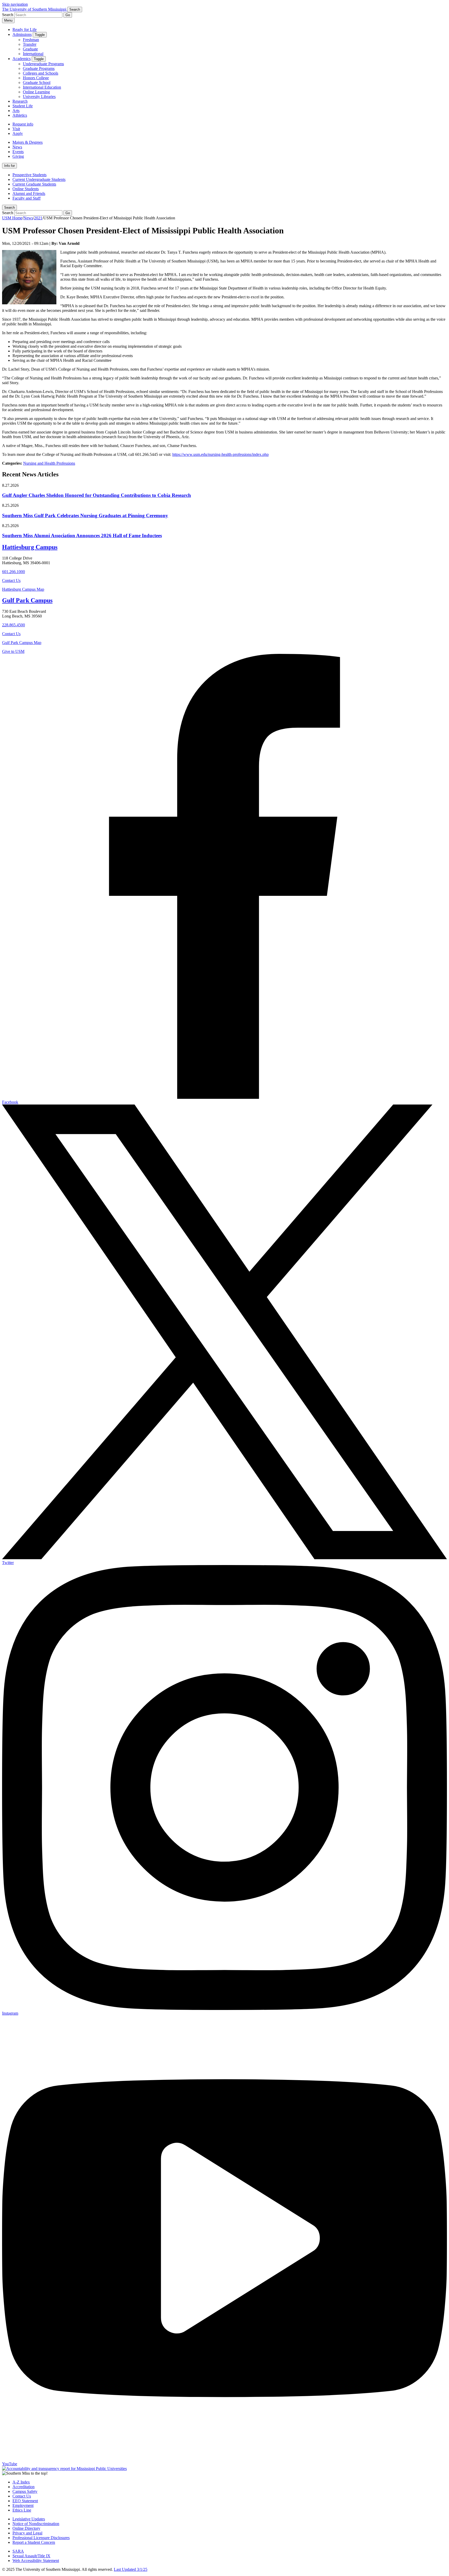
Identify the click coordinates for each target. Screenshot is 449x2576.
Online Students (26, 189)
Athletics (20, 115)
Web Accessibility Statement (36, 2561)
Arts (16, 111)
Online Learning (36, 92)
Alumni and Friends (29, 193)
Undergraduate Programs (43, 64)
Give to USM (13, 651)
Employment (23, 2505)
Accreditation (24, 2487)
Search (9, 208)
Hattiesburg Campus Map (23, 589)
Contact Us (11, 580)
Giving (18, 156)
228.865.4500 (14, 625)
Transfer (30, 44)
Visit (16, 129)
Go (68, 15)
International (33, 54)
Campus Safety (25, 2491)
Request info (23, 124)
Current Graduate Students (34, 184)
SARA (18, 2551)
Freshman (31, 40)
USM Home (12, 218)
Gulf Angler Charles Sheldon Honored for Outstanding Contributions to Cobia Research (97, 495)
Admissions (22, 34)
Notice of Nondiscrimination (36, 2524)
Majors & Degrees (28, 142)
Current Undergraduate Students (39, 179)
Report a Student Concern (34, 2542)
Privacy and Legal (27, 2533)
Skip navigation (15, 4)
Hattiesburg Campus (30, 547)
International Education (42, 87)
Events (18, 152)
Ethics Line (22, 2510)
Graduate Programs (39, 68)
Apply (18, 133)
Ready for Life (25, 29)
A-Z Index (21, 2482)
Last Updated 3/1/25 (131, 2569)
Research (20, 101)
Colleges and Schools (41, 73)
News (17, 147)
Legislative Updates (29, 2519)
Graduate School (37, 83)
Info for (9, 166)
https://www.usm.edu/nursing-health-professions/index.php (220, 454)
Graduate (30, 49)
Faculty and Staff (27, 198)
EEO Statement (25, 2501)
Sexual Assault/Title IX (31, 2556)
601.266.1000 (14, 572)
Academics (22, 59)
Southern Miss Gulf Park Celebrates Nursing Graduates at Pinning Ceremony (85, 515)
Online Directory (26, 2528)
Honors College (36, 78)
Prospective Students (29, 175)
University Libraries (39, 97)
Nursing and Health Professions (49, 463)
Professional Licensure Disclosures (41, 2538)
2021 (38, 218)
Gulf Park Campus (27, 600)
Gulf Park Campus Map (22, 643)
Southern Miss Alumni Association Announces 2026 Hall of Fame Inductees (82, 535)
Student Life (23, 106)
